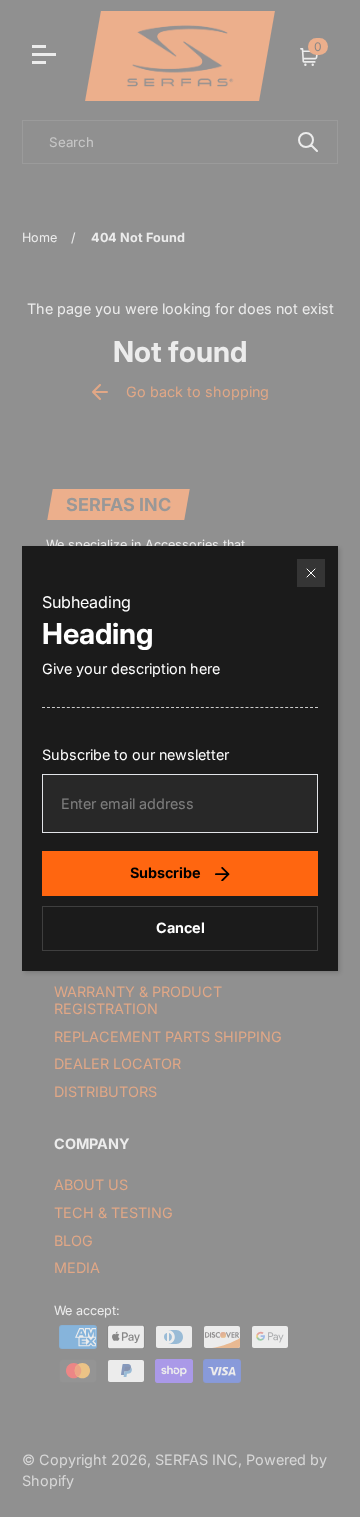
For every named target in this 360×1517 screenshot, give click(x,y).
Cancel (180, 927)
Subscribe (165, 872)
